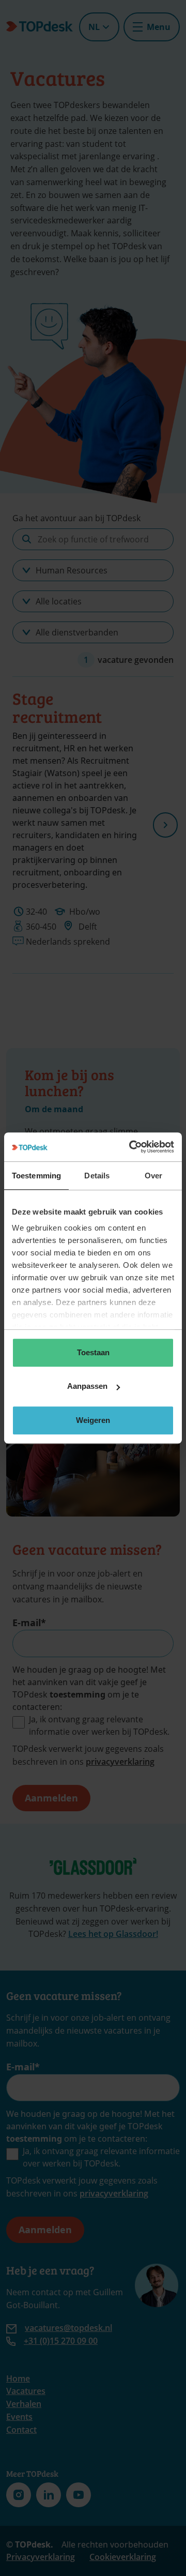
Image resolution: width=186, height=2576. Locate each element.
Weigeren (93, 1420)
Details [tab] (97, 1176)
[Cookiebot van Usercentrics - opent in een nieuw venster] (131, 1147)
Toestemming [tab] (36, 1176)
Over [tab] (153, 1176)
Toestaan (93, 1352)
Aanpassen (87, 1386)
